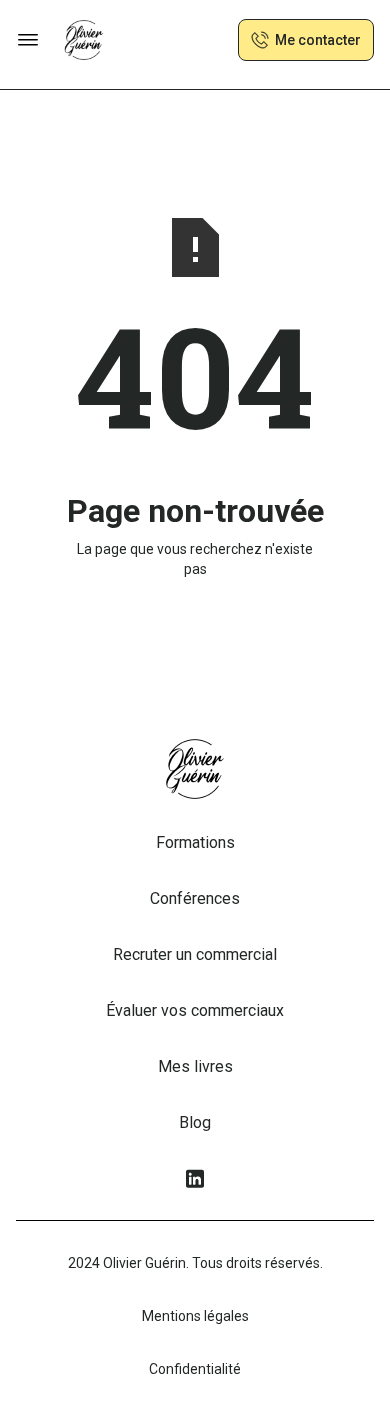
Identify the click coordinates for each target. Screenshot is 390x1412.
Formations (195, 842)
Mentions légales (195, 1316)
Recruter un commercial (195, 954)
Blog (195, 1122)
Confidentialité (195, 1369)
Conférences (195, 898)
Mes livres (195, 1066)
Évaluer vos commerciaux (195, 1010)
